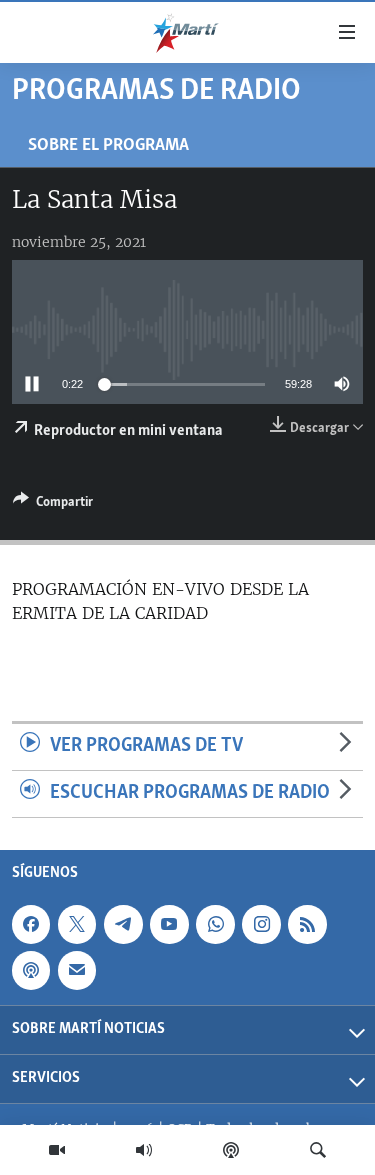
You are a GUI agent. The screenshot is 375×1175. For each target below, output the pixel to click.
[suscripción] (77, 970)
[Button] (53, 505)
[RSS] (307, 924)
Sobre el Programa (108, 145)
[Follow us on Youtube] (169, 924)
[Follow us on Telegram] (123, 924)
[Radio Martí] (144, 1150)
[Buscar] (318, 1150)
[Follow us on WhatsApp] (215, 924)
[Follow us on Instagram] (261, 924)
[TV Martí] (57, 1150)
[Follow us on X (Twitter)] (77, 924)
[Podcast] (231, 1150)
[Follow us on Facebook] (31, 924)
